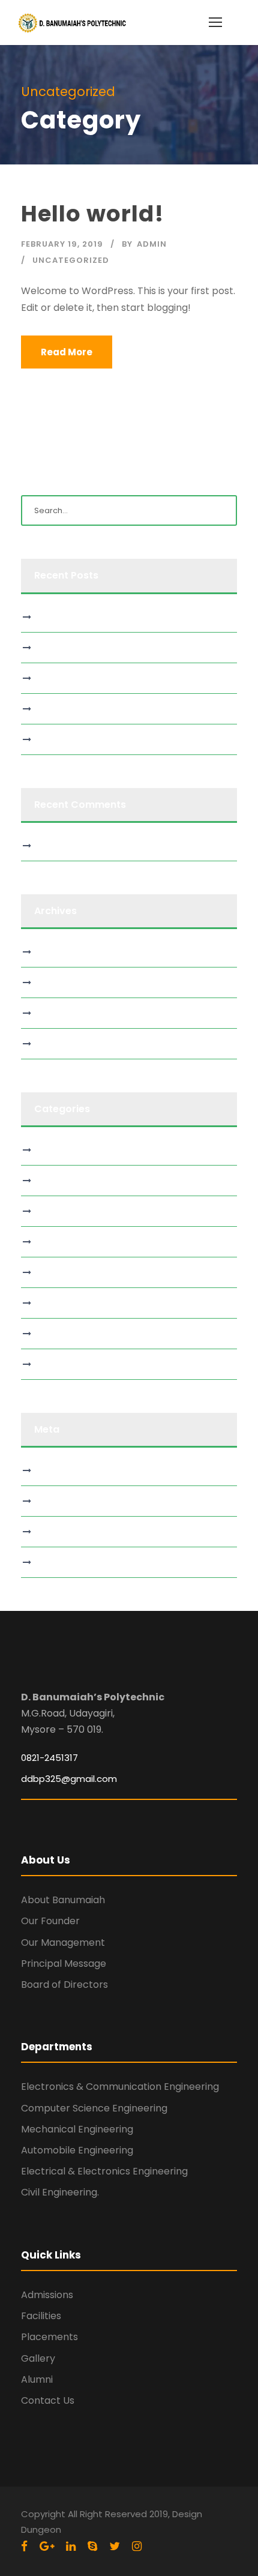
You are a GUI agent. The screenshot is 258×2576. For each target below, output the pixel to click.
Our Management (63, 1943)
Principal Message (64, 1964)
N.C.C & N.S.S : (67, 1303)
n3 (44, 739)
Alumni (37, 2379)
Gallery (38, 2358)
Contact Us (48, 2400)
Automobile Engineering (77, 2150)
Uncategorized (71, 260)
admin (152, 244)
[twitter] (115, 2546)
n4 (45, 709)
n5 (44, 678)
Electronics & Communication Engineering (120, 2087)
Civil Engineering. (60, 2192)
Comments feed (74, 1532)
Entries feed (64, 1501)
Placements (49, 2337)
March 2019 (62, 983)
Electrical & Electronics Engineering (104, 2171)
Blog (48, 1150)
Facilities (41, 2316)
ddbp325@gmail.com (69, 1779)
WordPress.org (69, 1562)
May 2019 (58, 952)
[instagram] (137, 2546)
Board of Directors (64, 1985)
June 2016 (59, 1044)
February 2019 (67, 1013)
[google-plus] (47, 2546)
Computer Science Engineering (94, 2108)
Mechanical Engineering (77, 2129)
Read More (67, 352)
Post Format (64, 1334)
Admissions (47, 2295)
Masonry (57, 1272)
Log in (51, 1470)
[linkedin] (71, 2546)
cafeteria (58, 1181)
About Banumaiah (63, 1900)
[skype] (92, 2546)
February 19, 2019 (62, 244)
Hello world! (92, 214)
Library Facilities (71, 1242)
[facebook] (24, 2546)
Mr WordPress (67, 846)
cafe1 (50, 648)
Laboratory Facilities (80, 1211)
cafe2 (51, 617)
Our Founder (50, 1921)
